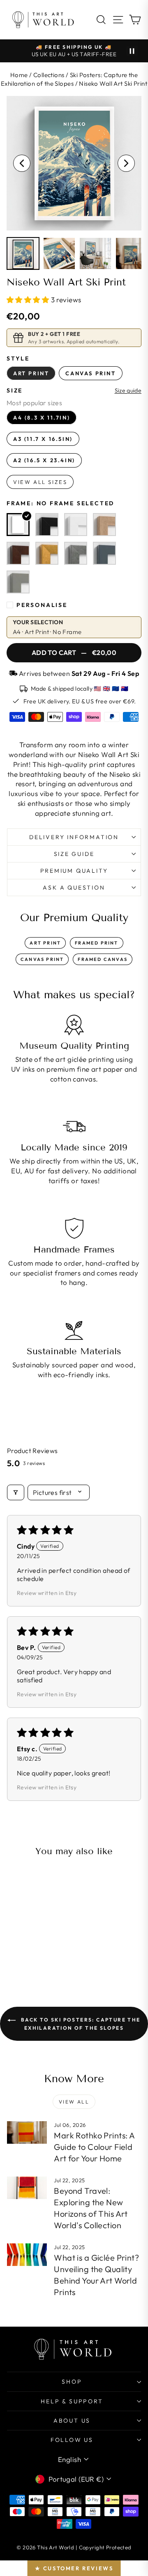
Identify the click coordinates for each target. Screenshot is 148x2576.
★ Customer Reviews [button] (74, 2568)
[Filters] (16, 1492)
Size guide (128, 391)
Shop (72, 2382)
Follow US (72, 2440)
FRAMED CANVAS (103, 959)
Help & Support (72, 2401)
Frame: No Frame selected (60, 503)
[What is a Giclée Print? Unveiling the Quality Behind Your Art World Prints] (27, 2255)
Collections (49, 75)
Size (15, 390)
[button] (29, 300)
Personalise (42, 605)
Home (19, 75)
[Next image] (126, 163)
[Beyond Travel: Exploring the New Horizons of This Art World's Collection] (27, 2188)
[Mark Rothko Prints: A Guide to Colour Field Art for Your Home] (27, 2132)
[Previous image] (22, 163)
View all (74, 2102)
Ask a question (74, 888)
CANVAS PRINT (42, 959)
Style (18, 358)
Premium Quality (74, 871)
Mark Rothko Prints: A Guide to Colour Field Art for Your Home (94, 2147)
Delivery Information (74, 837)
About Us (72, 2421)
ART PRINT (45, 943)
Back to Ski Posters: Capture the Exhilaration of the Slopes (80, 2024)
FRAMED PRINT (96, 943)
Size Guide (74, 854)
